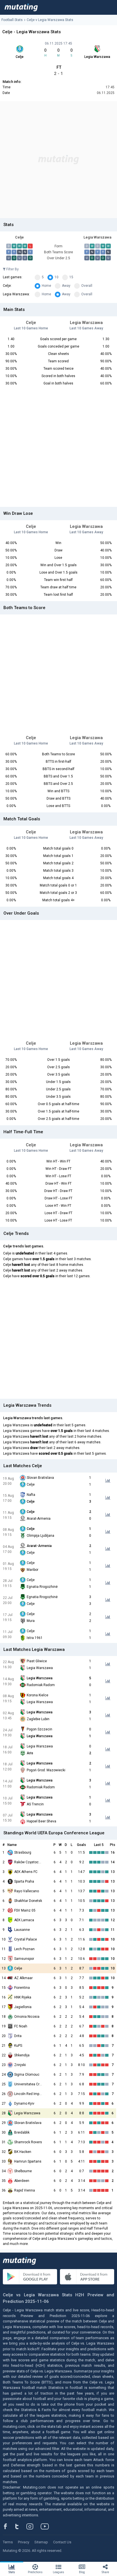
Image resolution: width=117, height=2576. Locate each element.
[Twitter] (21, 2526)
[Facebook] (9, 2526)
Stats (12, 2572)
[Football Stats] (21, 7)
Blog (82, 2572)
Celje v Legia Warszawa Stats (50, 20)
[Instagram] (34, 2526)
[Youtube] (47, 2526)
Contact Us (62, 2542)
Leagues (58, 2572)
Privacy (24, 2542)
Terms (8, 2542)
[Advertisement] (58, 160)
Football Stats (12, 20)
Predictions (35, 2572)
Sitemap (41, 2542)
